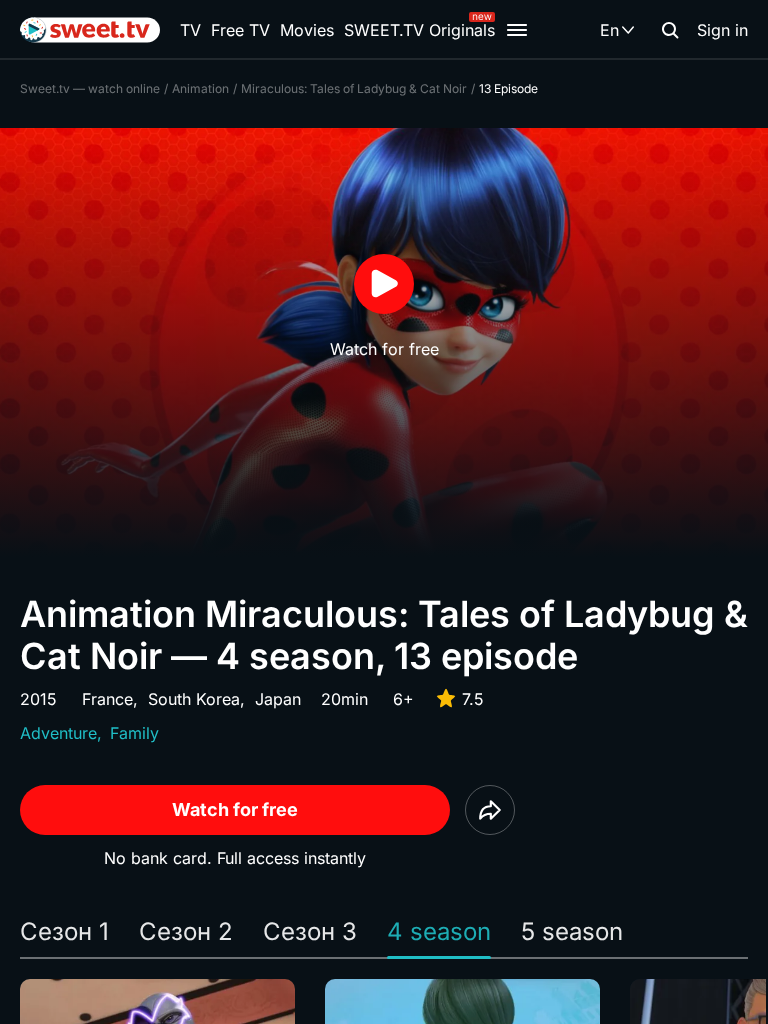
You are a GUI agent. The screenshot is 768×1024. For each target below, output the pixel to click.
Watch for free (235, 809)
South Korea (194, 699)
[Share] (490, 810)
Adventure (58, 733)
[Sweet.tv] (90, 30)
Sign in (722, 30)
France (107, 699)
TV (190, 30)
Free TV (240, 30)
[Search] (670, 30)
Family (134, 733)
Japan (278, 699)
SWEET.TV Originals (419, 30)
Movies (307, 30)
